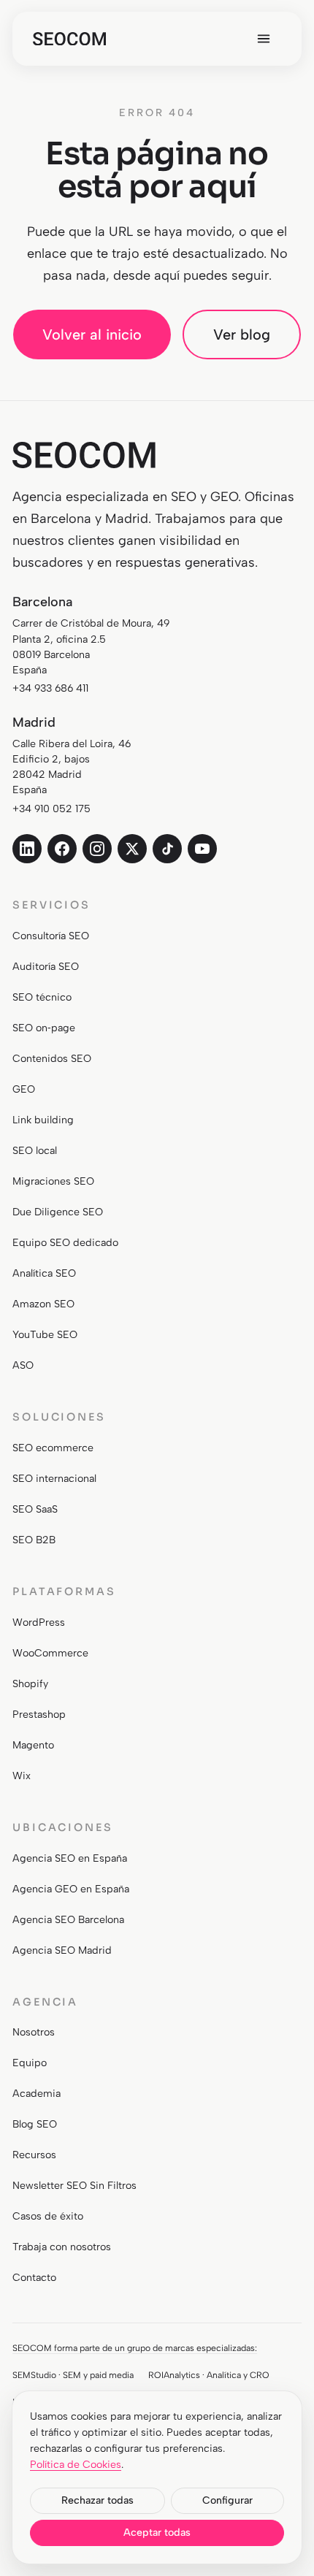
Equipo (30, 2063)
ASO (23, 1365)
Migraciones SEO (53, 1181)
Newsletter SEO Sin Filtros (74, 2186)
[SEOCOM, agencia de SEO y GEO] (69, 39)
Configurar (227, 2500)
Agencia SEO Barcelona (68, 1920)
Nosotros (34, 2032)
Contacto (34, 2278)
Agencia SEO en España (70, 1858)
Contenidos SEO (52, 1059)
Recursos (34, 2155)
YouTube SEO (45, 1335)
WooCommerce (50, 1653)
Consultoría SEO (51, 936)
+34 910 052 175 (51, 809)
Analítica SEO (44, 1273)
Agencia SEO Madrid (62, 1950)
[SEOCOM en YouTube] (202, 849)
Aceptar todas (157, 2533)
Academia (37, 2094)
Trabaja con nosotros (62, 2247)
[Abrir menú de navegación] (264, 39)
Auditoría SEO (46, 967)
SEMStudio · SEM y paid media (73, 2375)
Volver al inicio (92, 335)
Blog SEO (35, 2124)
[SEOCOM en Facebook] (62, 849)
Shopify (30, 1684)
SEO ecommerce (53, 1448)
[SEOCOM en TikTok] (167, 849)
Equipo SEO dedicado (65, 1243)
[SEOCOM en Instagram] (97, 849)
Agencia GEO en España (71, 1889)
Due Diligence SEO (58, 1212)
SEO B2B (34, 1540)
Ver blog (242, 335)
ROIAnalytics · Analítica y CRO (209, 2375)
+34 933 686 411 (50, 688)
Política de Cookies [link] (76, 2465)
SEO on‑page (44, 1028)
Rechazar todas (97, 2500)
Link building (43, 1120)
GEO (24, 1089)
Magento (33, 1745)
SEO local (35, 1151)
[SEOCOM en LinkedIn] (27, 849)
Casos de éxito (48, 2216)
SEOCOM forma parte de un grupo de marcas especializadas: (135, 2348)
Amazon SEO (43, 1304)
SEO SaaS (35, 1509)
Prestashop (39, 1715)
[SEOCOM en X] (132, 849)
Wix (22, 1776)
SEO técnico (42, 997)
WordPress (39, 1623)
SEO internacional (54, 1479)
